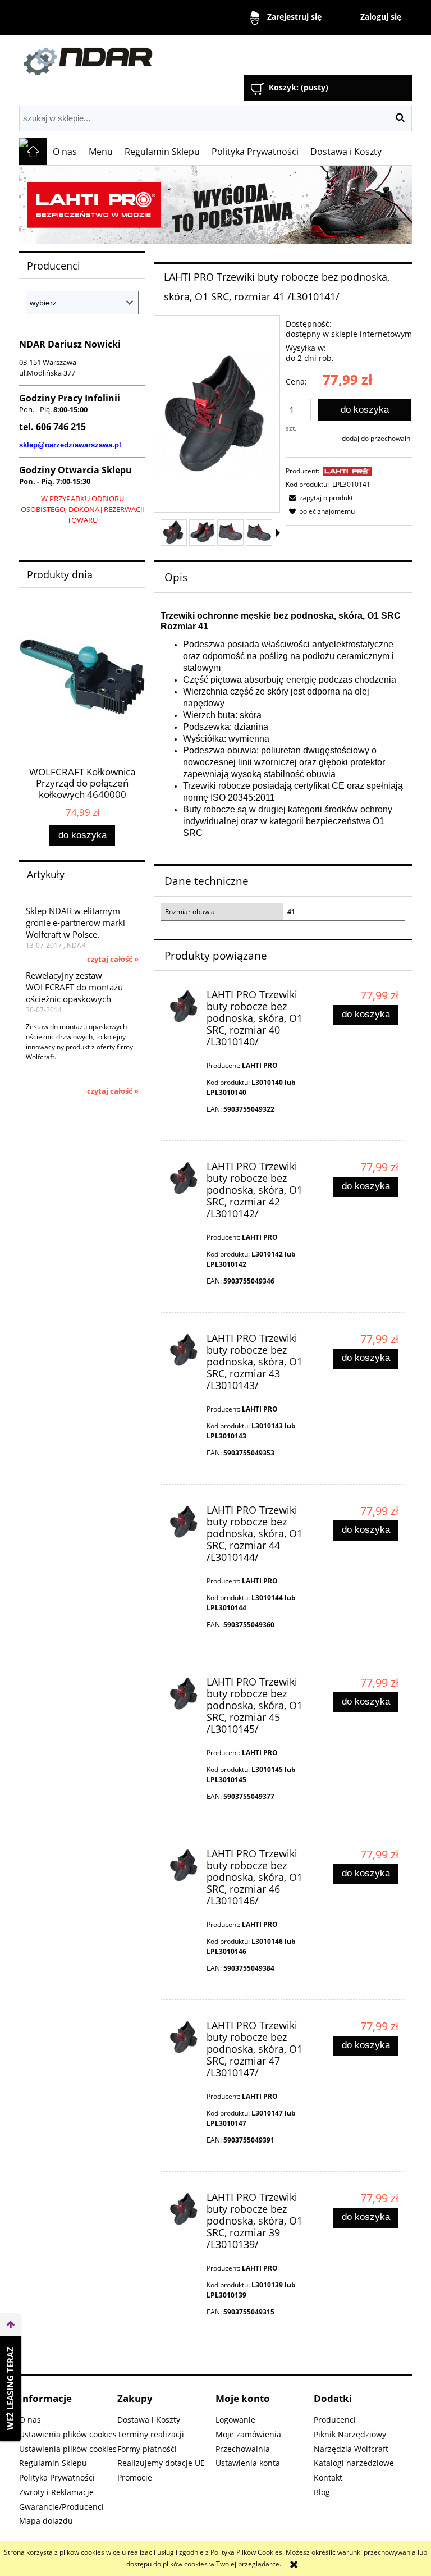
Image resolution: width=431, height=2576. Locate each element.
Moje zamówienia (248, 2434)
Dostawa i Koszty (149, 2420)
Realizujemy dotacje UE (161, 2463)
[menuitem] (65, 152)
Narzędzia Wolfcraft (351, 2449)
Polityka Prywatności (57, 2477)
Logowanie (235, 2420)
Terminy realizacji (151, 2434)
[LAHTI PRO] (347, 471)
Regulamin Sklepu (53, 2463)
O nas (30, 2420)
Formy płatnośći (147, 2449)
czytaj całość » (113, 959)
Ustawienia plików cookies (68, 2434)
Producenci (335, 2420)
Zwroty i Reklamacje (56, 2492)
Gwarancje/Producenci (61, 2507)
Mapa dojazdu (46, 2521)
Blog (322, 2492)
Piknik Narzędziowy (350, 2434)
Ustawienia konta (248, 2463)
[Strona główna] (145, 56)
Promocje (135, 2477)
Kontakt (328, 2477)
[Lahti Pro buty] (215, 205)
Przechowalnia (243, 2449)
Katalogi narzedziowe (354, 2463)
